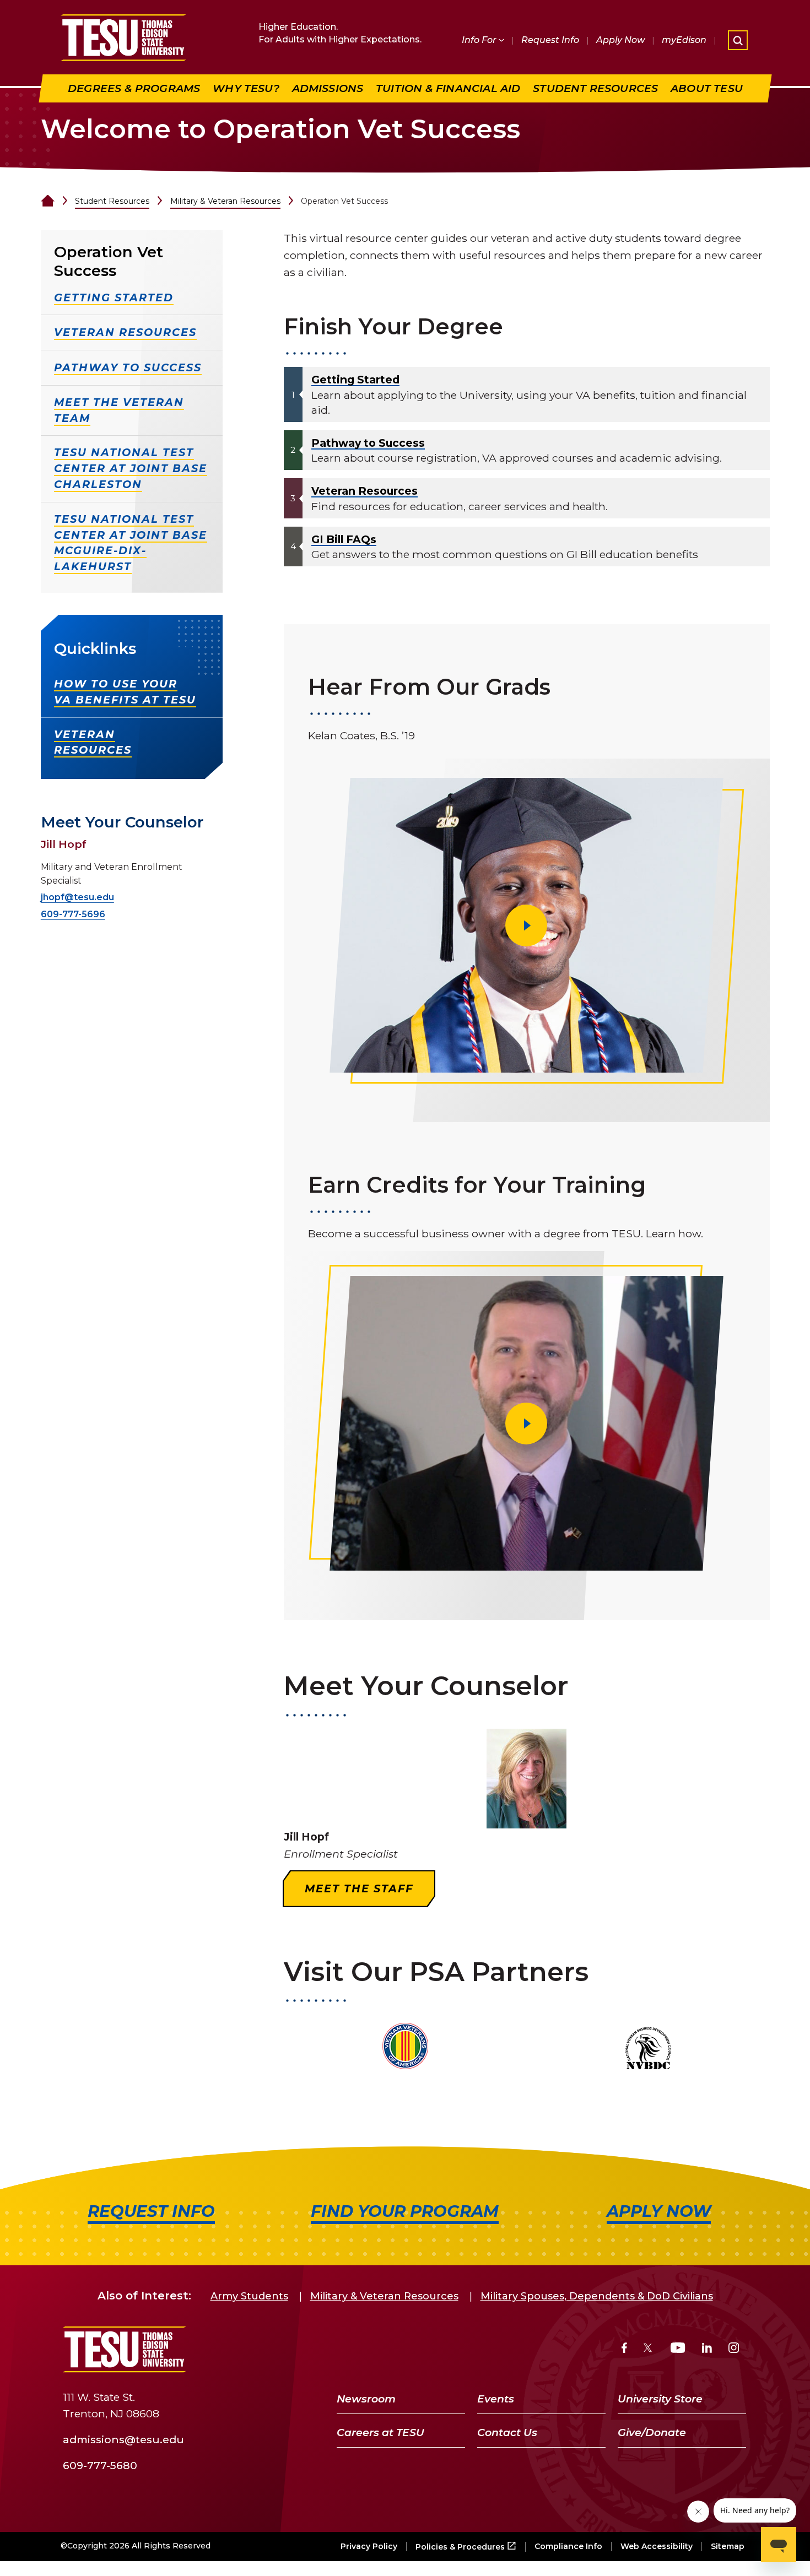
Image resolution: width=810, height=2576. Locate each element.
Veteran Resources (364, 491)
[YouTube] (678, 2349)
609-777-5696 (73, 914)
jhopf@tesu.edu (77, 897)
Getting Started (355, 380)
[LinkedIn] (707, 2349)
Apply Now (620, 40)
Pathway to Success (368, 443)
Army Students (249, 2296)
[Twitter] (649, 2349)
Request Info (550, 40)
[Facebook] (624, 2349)
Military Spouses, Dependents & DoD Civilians (597, 2296)
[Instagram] (734, 2349)
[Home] (48, 201)
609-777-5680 (100, 2465)
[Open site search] (738, 40)
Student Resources (112, 201)
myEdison (684, 40)
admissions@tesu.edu (123, 2439)
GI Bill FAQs (344, 539)
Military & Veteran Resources (225, 201)
